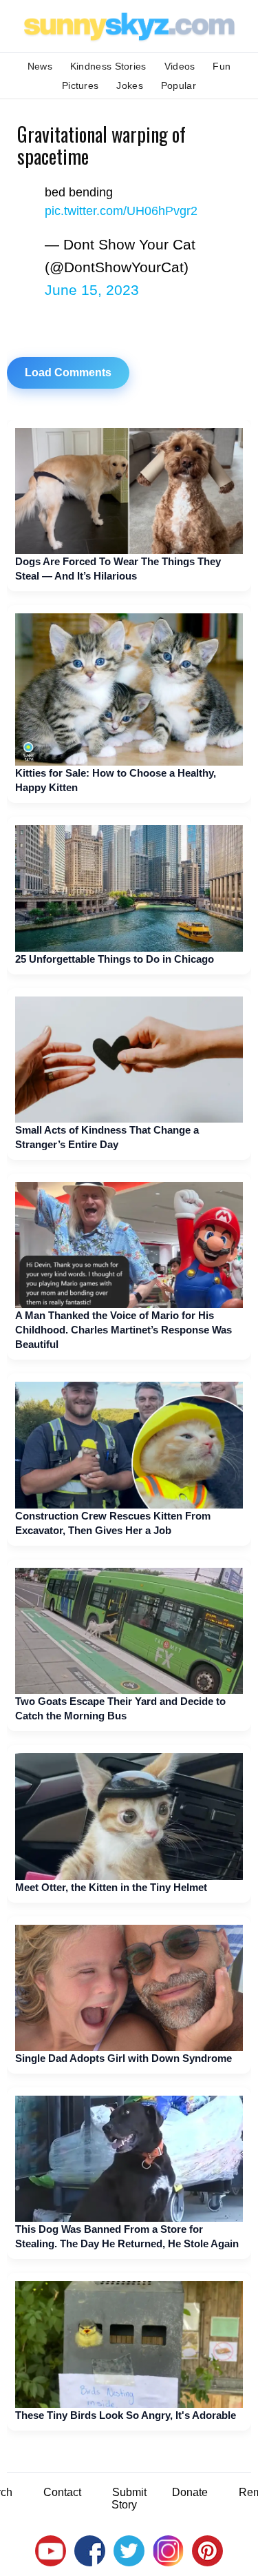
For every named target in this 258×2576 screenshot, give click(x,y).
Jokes (130, 85)
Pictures (80, 85)
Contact (62, 2492)
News (40, 66)
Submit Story (129, 2498)
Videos (180, 66)
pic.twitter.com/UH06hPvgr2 (121, 211)
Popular (179, 85)
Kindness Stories (108, 66)
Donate (190, 2492)
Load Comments (68, 372)
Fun (222, 66)
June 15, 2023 (92, 290)
